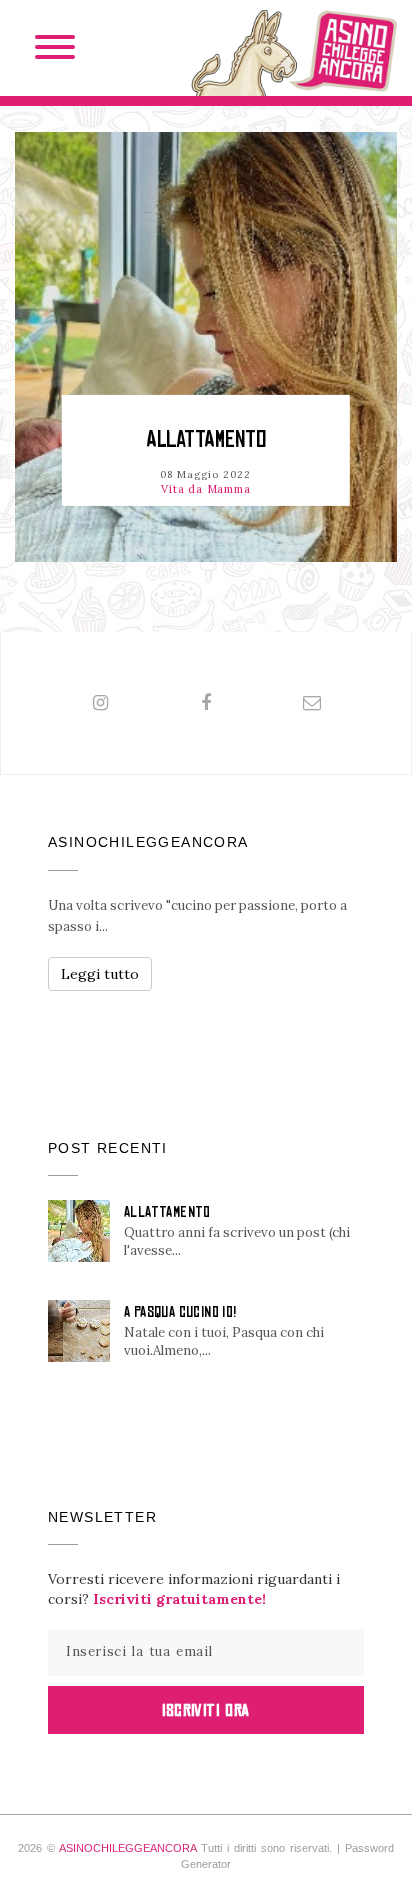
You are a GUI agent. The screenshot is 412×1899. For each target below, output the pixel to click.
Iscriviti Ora (205, 1710)
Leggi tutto (100, 974)
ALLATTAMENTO (206, 439)
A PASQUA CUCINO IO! (180, 1312)
